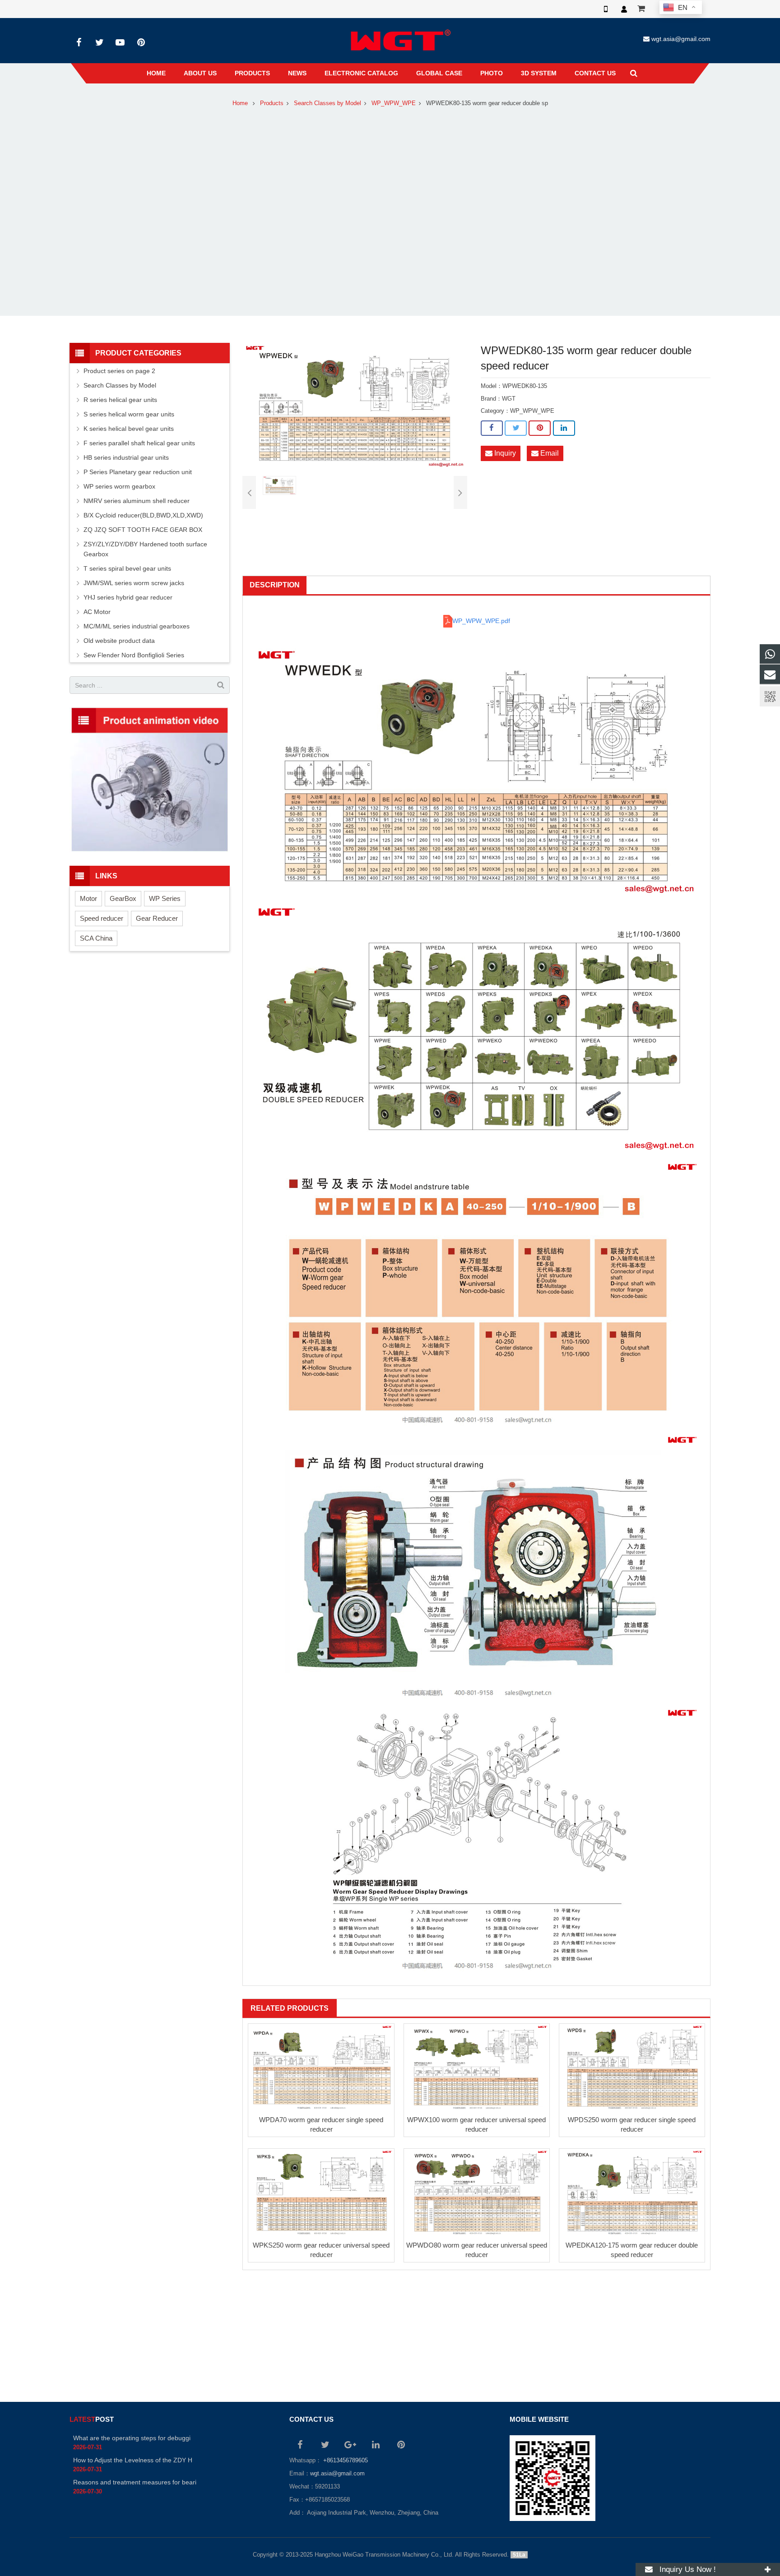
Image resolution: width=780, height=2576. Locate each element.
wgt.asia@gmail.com (681, 39)
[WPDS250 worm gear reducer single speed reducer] (632, 2067)
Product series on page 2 (119, 371)
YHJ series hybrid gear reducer (128, 597)
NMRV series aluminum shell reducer (137, 501)
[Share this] (492, 428)
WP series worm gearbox (119, 486)
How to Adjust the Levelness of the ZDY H (133, 2460)
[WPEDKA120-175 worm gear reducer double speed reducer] (632, 2192)
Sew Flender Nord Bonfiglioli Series (134, 655)
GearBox (123, 898)
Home (240, 103)
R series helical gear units (120, 400)
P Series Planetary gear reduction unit (138, 472)
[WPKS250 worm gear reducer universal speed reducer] (321, 2192)
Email (549, 453)
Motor (88, 898)
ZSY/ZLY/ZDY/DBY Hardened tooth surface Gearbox (145, 549)
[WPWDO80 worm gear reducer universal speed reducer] (477, 2192)
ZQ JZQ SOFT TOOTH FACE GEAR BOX (143, 530)
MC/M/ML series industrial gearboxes (137, 626)
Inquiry (504, 453)
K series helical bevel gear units (129, 429)
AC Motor (97, 612)
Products (272, 103)
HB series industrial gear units (126, 457)
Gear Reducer (157, 918)
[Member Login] (624, 9)
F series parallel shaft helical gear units (139, 443)
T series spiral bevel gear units (127, 568)
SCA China (96, 938)
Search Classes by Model (327, 103)
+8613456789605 (345, 2461)
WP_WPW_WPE (394, 103)
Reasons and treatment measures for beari (135, 2482)
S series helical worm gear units (129, 414)
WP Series (165, 898)
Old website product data (119, 641)
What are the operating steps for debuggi (132, 2438)
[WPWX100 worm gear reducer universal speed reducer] (477, 2067)
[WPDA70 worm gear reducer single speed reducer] (321, 2067)
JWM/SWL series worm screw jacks (134, 583)
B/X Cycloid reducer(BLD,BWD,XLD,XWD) (143, 515)
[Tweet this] (516, 428)
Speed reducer (102, 918)
